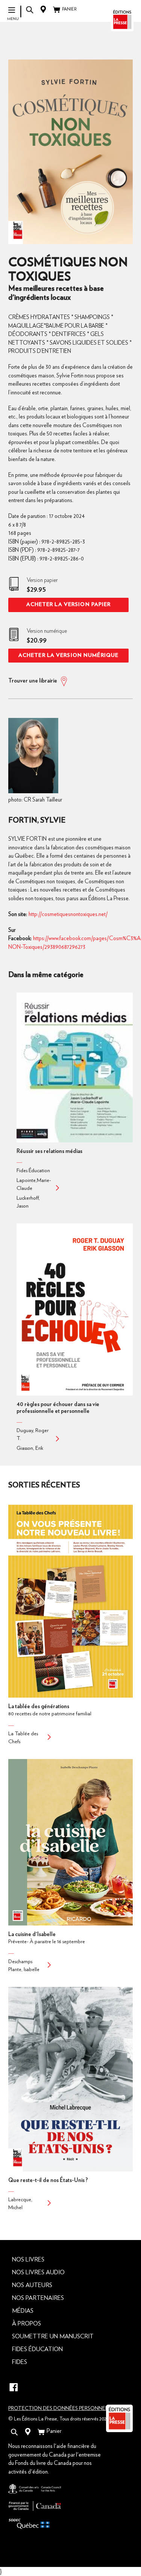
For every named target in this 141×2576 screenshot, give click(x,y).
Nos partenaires (38, 2298)
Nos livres (28, 2260)
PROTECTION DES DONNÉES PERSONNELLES (62, 2408)
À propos (27, 2324)
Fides (20, 2362)
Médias (23, 2311)
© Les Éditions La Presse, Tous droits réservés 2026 (59, 2419)
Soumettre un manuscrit (53, 2336)
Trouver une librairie (33, 681)
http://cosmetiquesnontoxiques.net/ (68, 914)
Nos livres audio (38, 2272)
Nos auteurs (32, 2285)
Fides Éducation (37, 2349)
